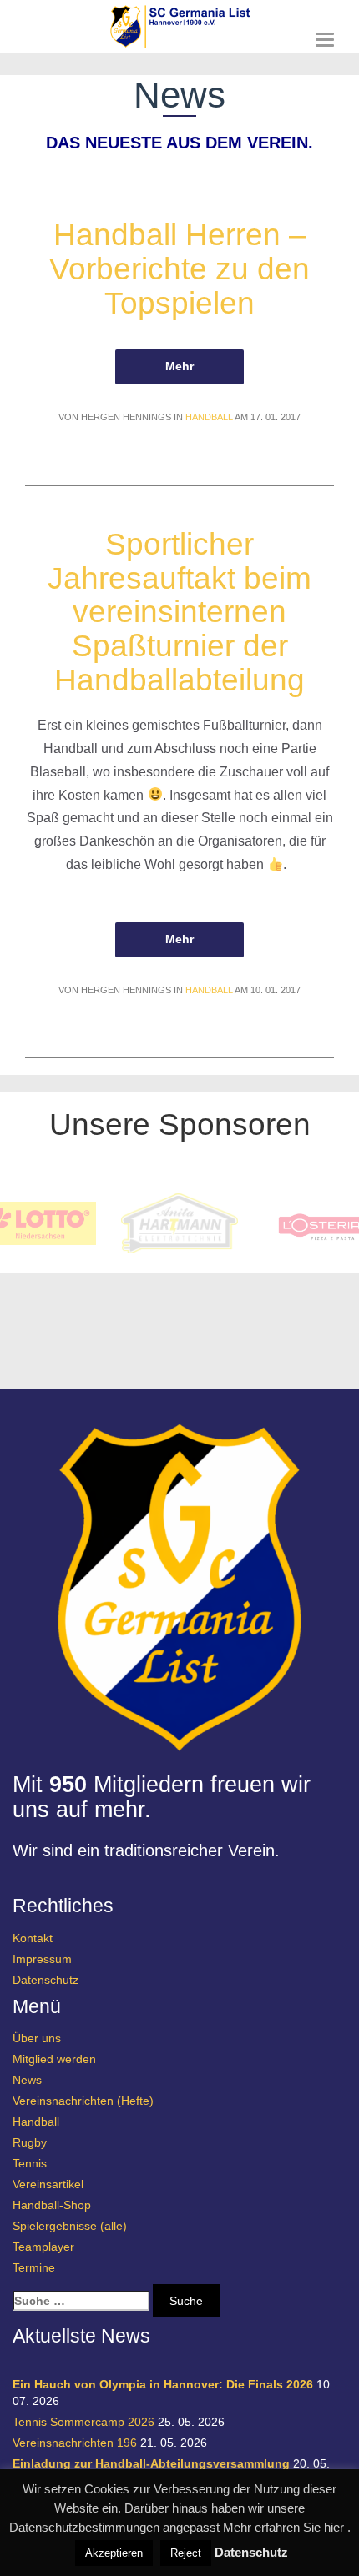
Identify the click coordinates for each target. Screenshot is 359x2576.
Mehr (179, 366)
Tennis (30, 2163)
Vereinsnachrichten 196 (75, 2443)
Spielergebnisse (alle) (70, 2226)
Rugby (30, 2142)
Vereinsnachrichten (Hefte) (83, 2101)
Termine (34, 2267)
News (27, 2080)
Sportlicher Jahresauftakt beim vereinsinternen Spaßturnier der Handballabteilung (179, 612)
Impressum (42, 1959)
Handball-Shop (52, 2205)
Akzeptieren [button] (114, 2553)
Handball (209, 417)
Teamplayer (43, 2247)
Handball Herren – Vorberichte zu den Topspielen (179, 269)
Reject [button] (186, 2553)
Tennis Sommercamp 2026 (83, 2422)
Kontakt (33, 1938)
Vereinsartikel (48, 2184)
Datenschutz (46, 1980)
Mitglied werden (54, 2059)
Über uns (37, 2038)
